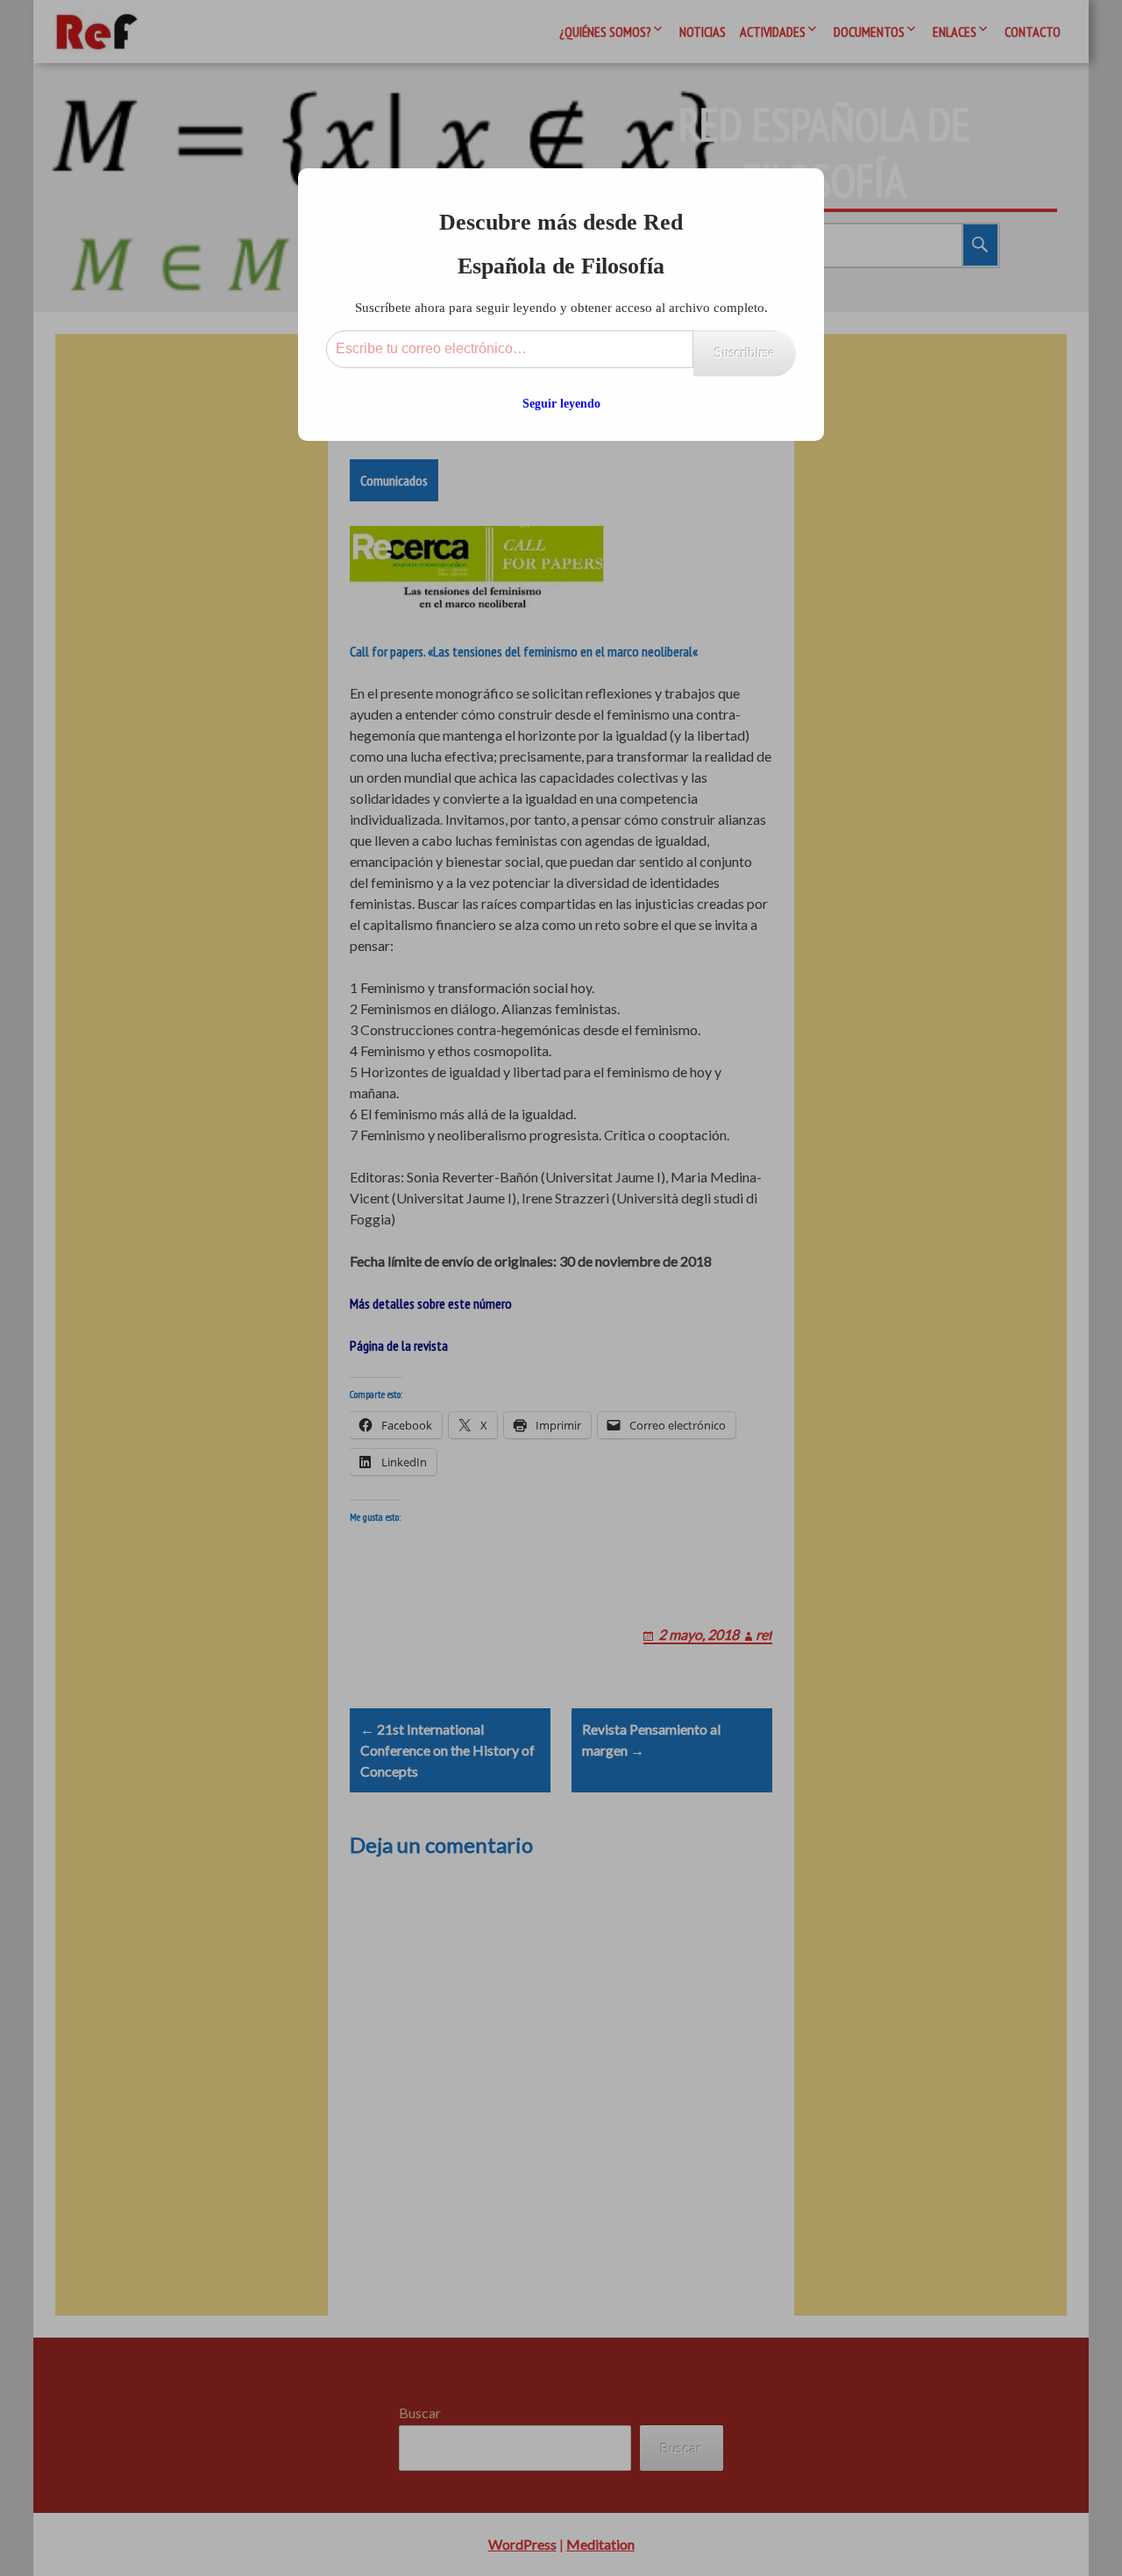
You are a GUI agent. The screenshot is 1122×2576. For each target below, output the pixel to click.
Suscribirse (745, 353)
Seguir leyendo (561, 404)
